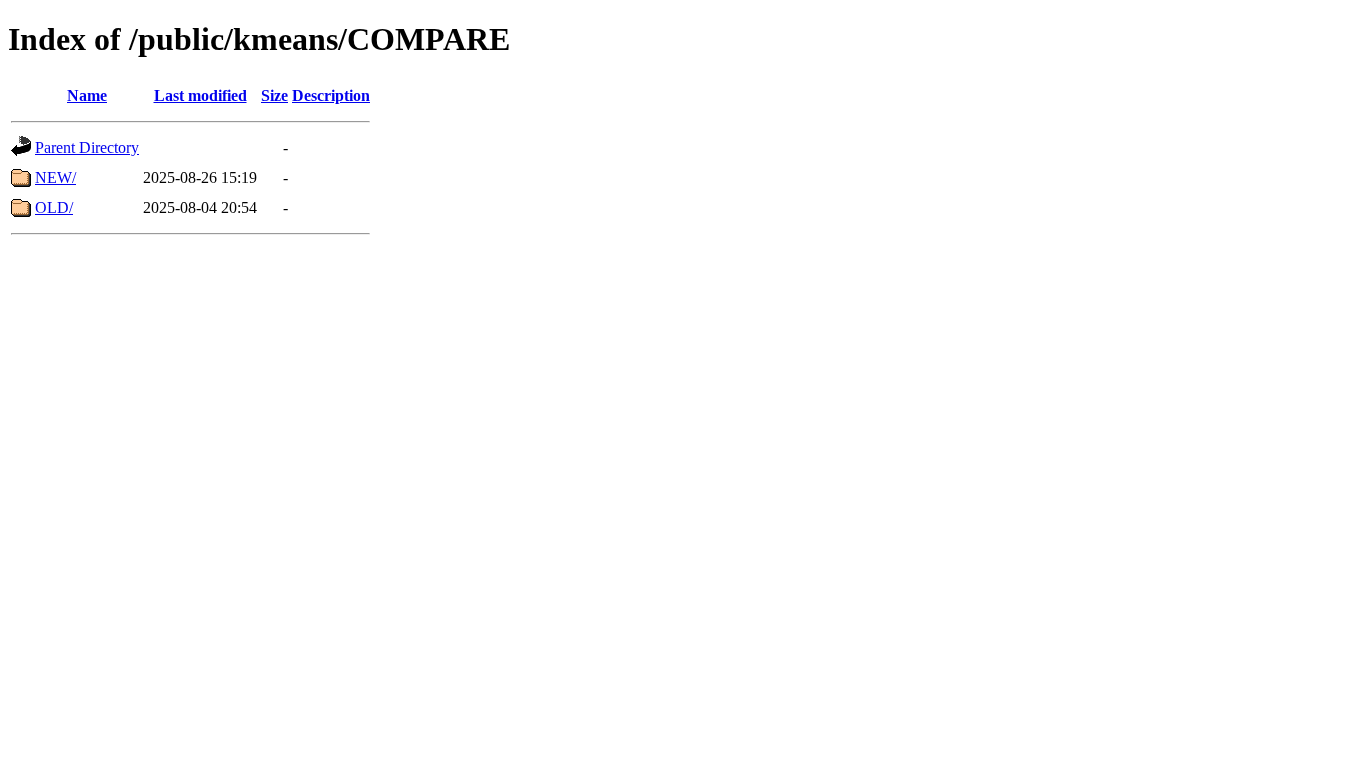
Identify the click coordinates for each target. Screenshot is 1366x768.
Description (331, 95)
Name (87, 95)
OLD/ (54, 207)
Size (274, 95)
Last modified (200, 95)
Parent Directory (87, 147)
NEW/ (55, 177)
